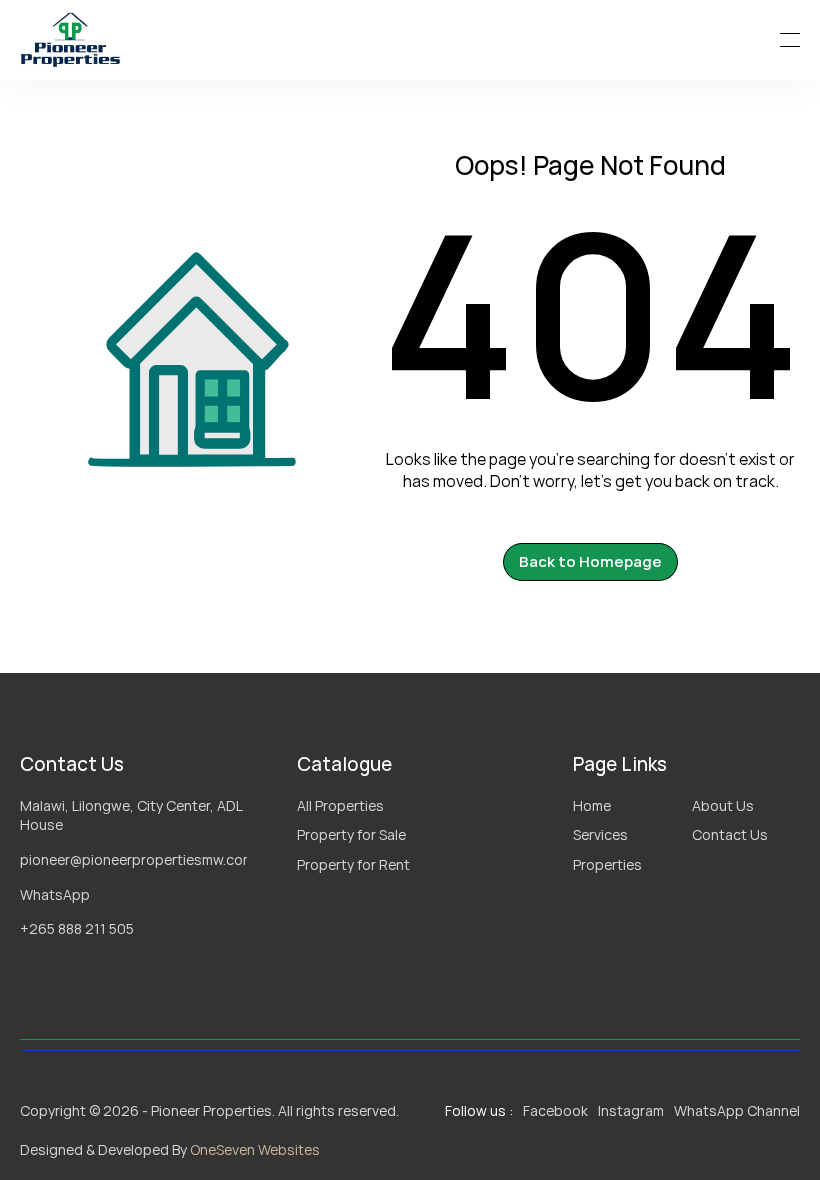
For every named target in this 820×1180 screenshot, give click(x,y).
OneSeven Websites (255, 1149)
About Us (723, 805)
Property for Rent (353, 864)
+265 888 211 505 (77, 928)
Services (600, 834)
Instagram (631, 1110)
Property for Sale (351, 834)
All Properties (340, 805)
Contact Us (730, 834)
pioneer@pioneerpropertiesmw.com (137, 859)
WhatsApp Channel (737, 1110)
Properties (607, 864)
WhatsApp (55, 894)
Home (592, 805)
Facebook (555, 1110)
